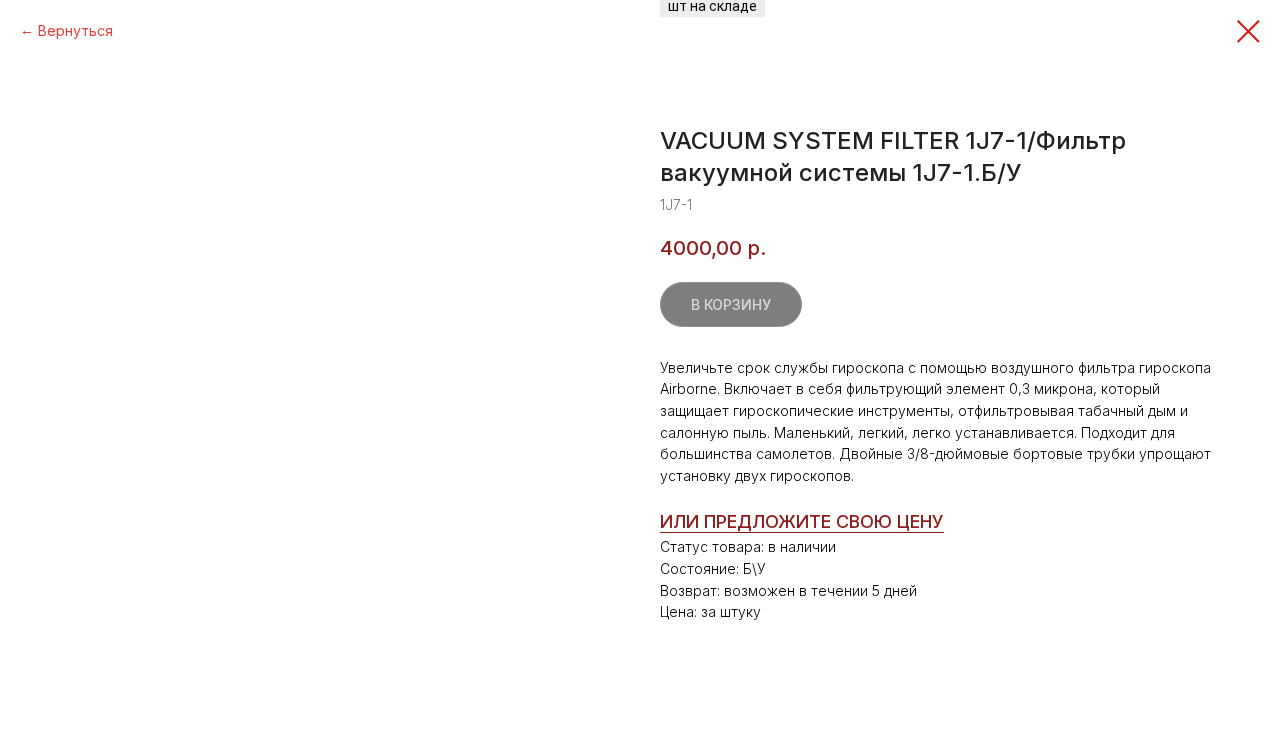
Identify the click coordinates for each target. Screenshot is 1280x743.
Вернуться (75, 30)
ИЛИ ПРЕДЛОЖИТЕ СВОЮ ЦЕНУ (802, 521)
